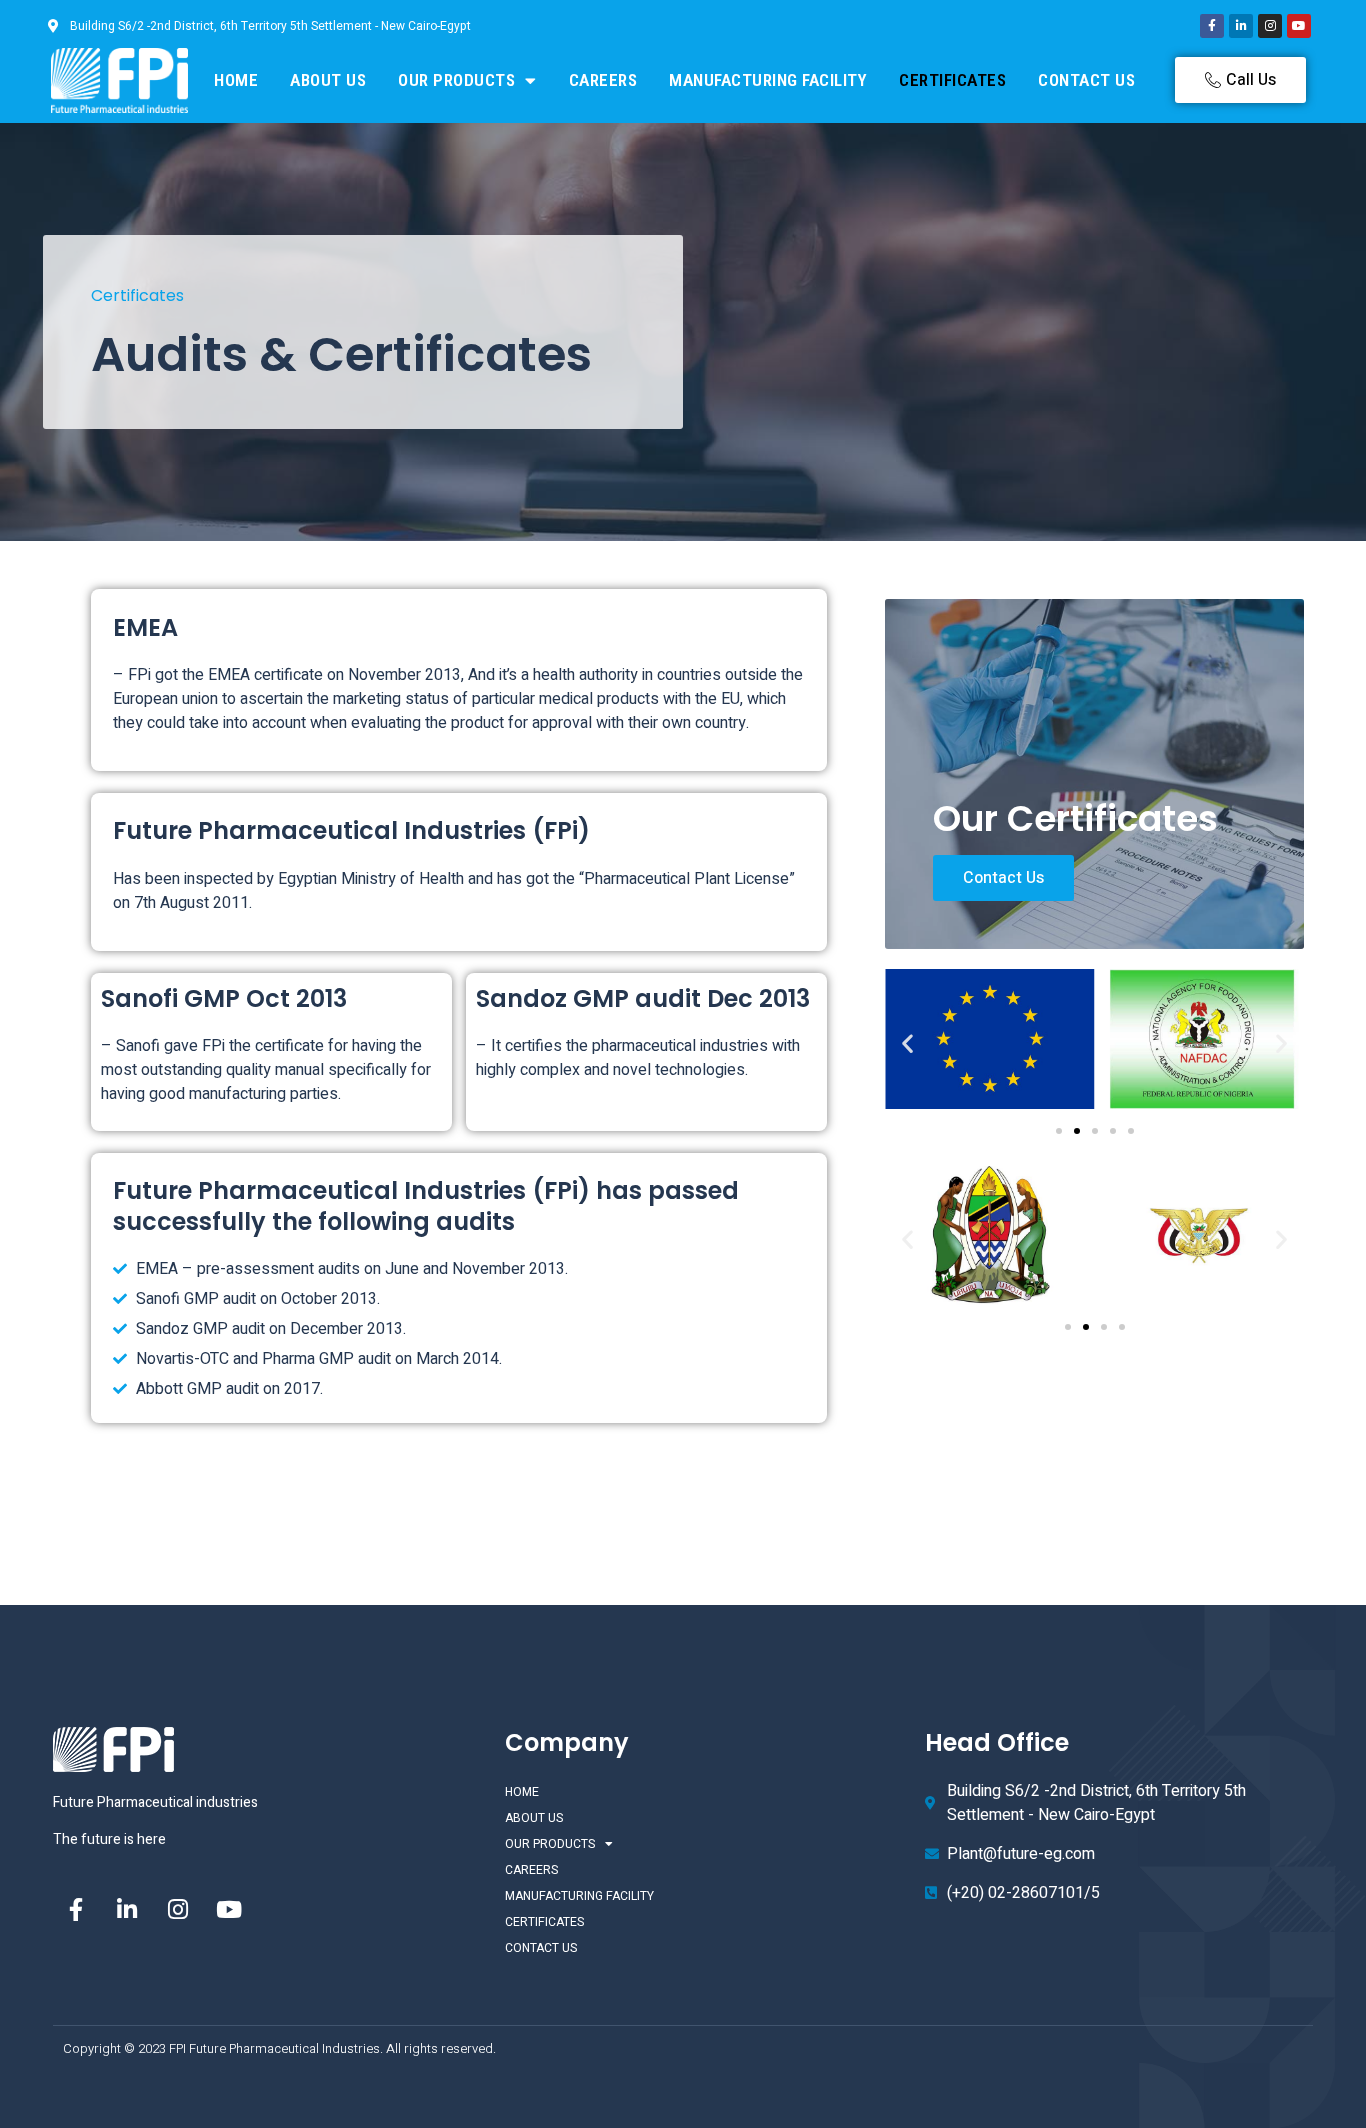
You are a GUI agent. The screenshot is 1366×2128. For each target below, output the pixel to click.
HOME (236, 80)
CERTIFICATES (952, 80)
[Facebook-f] (1212, 26)
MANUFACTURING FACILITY (768, 80)
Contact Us (1003, 878)
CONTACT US (1086, 80)
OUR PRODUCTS (456, 80)
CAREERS (603, 80)
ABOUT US (328, 80)
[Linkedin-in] (1241, 26)
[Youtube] (1299, 26)
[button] (907, 1042)
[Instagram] (1270, 26)
